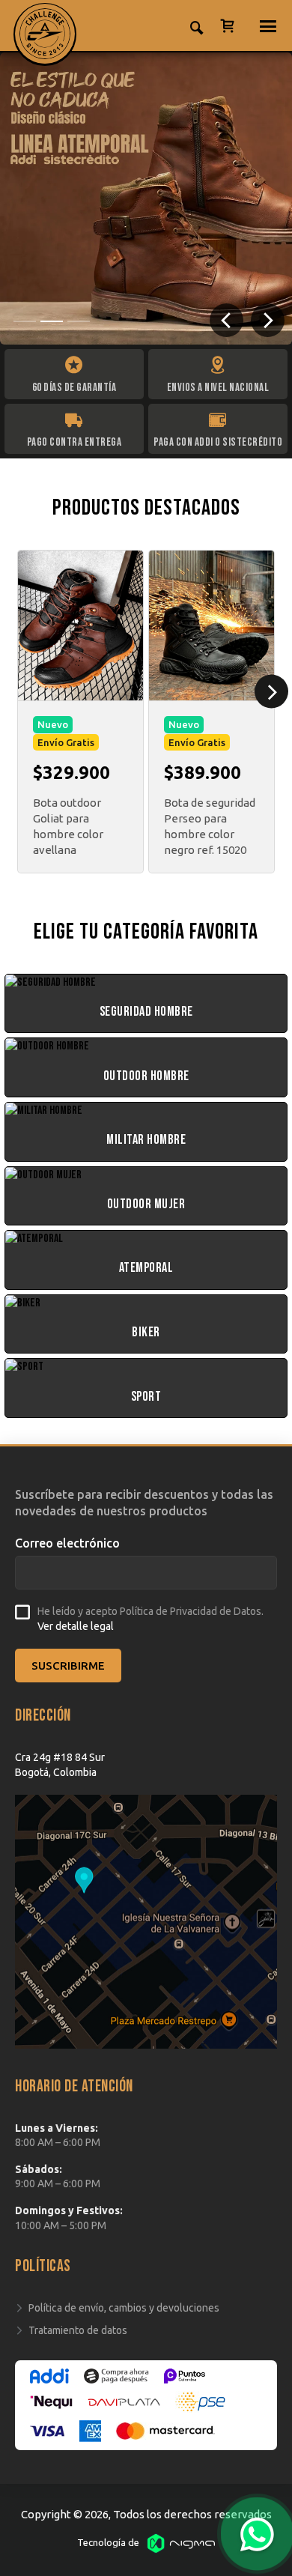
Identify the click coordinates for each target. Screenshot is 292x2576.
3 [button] (79, 321)
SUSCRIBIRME (68, 1666)
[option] (146, 198)
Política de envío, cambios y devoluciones (124, 2308)
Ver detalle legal (76, 1626)
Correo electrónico (67, 1543)
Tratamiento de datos (78, 2330)
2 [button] (52, 321)
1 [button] (25, 321)
